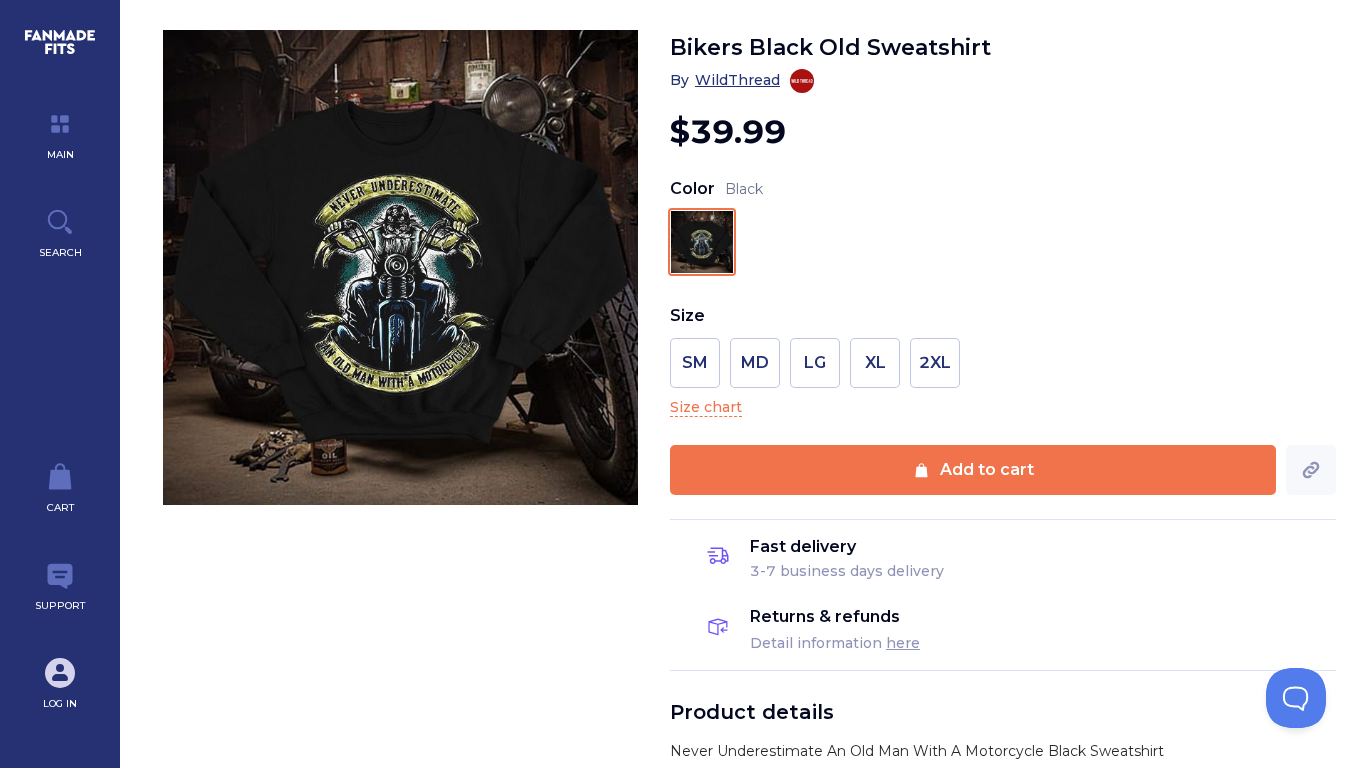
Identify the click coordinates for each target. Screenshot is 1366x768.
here (903, 643)
